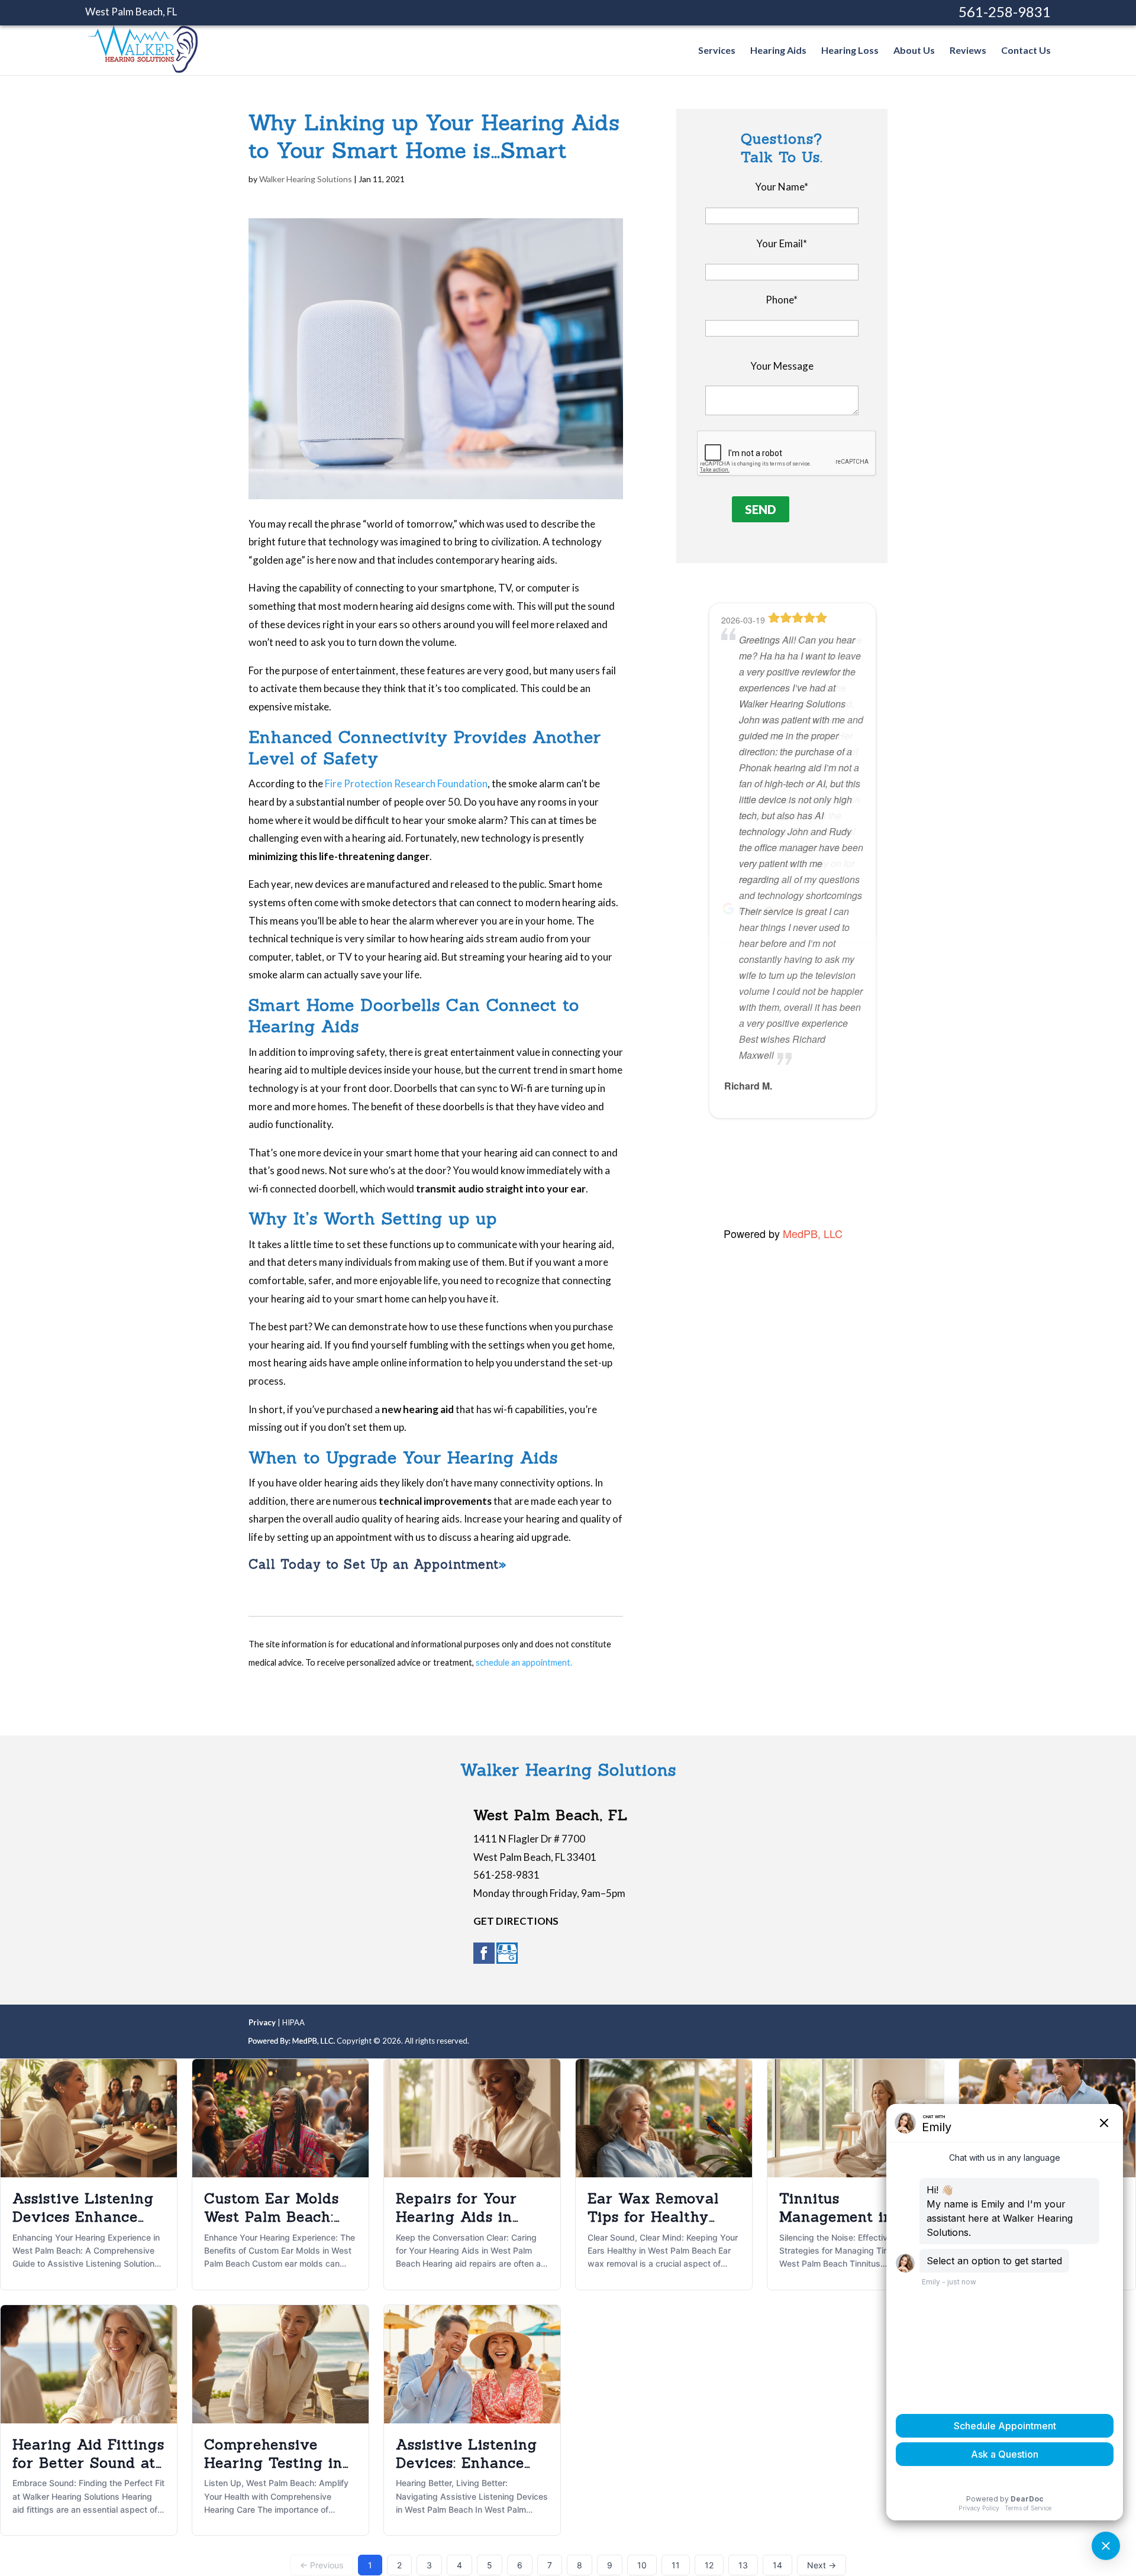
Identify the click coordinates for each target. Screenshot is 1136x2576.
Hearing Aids (778, 51)
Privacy (262, 2022)
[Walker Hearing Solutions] (142, 67)
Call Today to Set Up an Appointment (374, 1564)
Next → (822, 2565)
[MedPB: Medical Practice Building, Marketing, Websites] (292, 2041)
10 (642, 2565)
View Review (808, 1166)
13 (743, 2565)
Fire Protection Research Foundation (406, 783)
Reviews (968, 51)
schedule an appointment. (524, 1662)
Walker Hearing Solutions (306, 179)
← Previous (322, 2565)
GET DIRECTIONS (516, 1921)
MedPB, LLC (813, 1233)
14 (777, 2565)
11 (676, 2565)
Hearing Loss (850, 51)
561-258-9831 (1005, 12)
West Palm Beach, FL (131, 12)
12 (709, 2565)
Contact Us (1026, 51)
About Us (914, 51)
